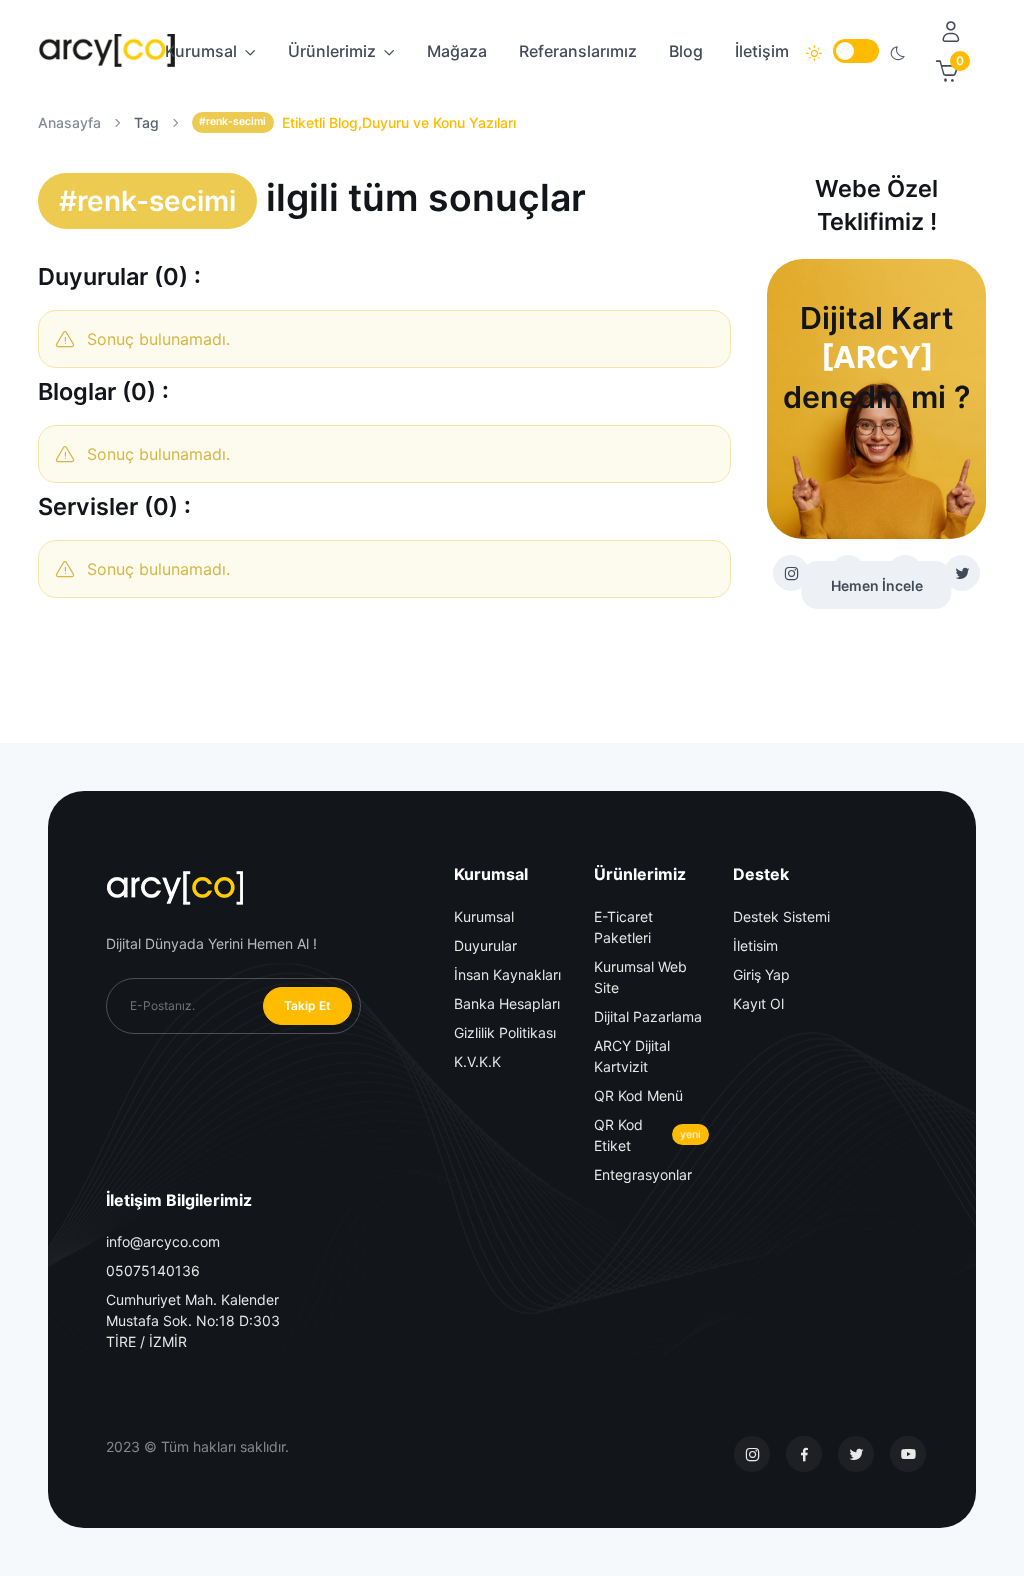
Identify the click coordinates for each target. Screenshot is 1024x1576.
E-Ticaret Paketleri (623, 927)
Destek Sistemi (781, 916)
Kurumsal (201, 51)
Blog (686, 51)
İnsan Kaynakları (507, 974)
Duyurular (485, 945)
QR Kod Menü (638, 1095)
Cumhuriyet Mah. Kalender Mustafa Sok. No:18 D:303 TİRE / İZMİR (193, 1320)
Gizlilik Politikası (505, 1032)
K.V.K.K (477, 1061)
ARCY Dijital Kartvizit (632, 1056)
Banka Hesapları (507, 1003)
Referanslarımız (578, 51)
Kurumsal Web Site (640, 977)
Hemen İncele (877, 585)
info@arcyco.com (163, 1241)
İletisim (755, 945)
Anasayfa (69, 122)
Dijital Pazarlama (648, 1016)
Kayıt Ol (758, 1003)
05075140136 (153, 1270)
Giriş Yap (761, 974)
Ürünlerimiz (332, 51)
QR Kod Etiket (647, 1135)
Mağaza (457, 51)
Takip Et (307, 1005)
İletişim (762, 51)
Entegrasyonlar (643, 1174)
